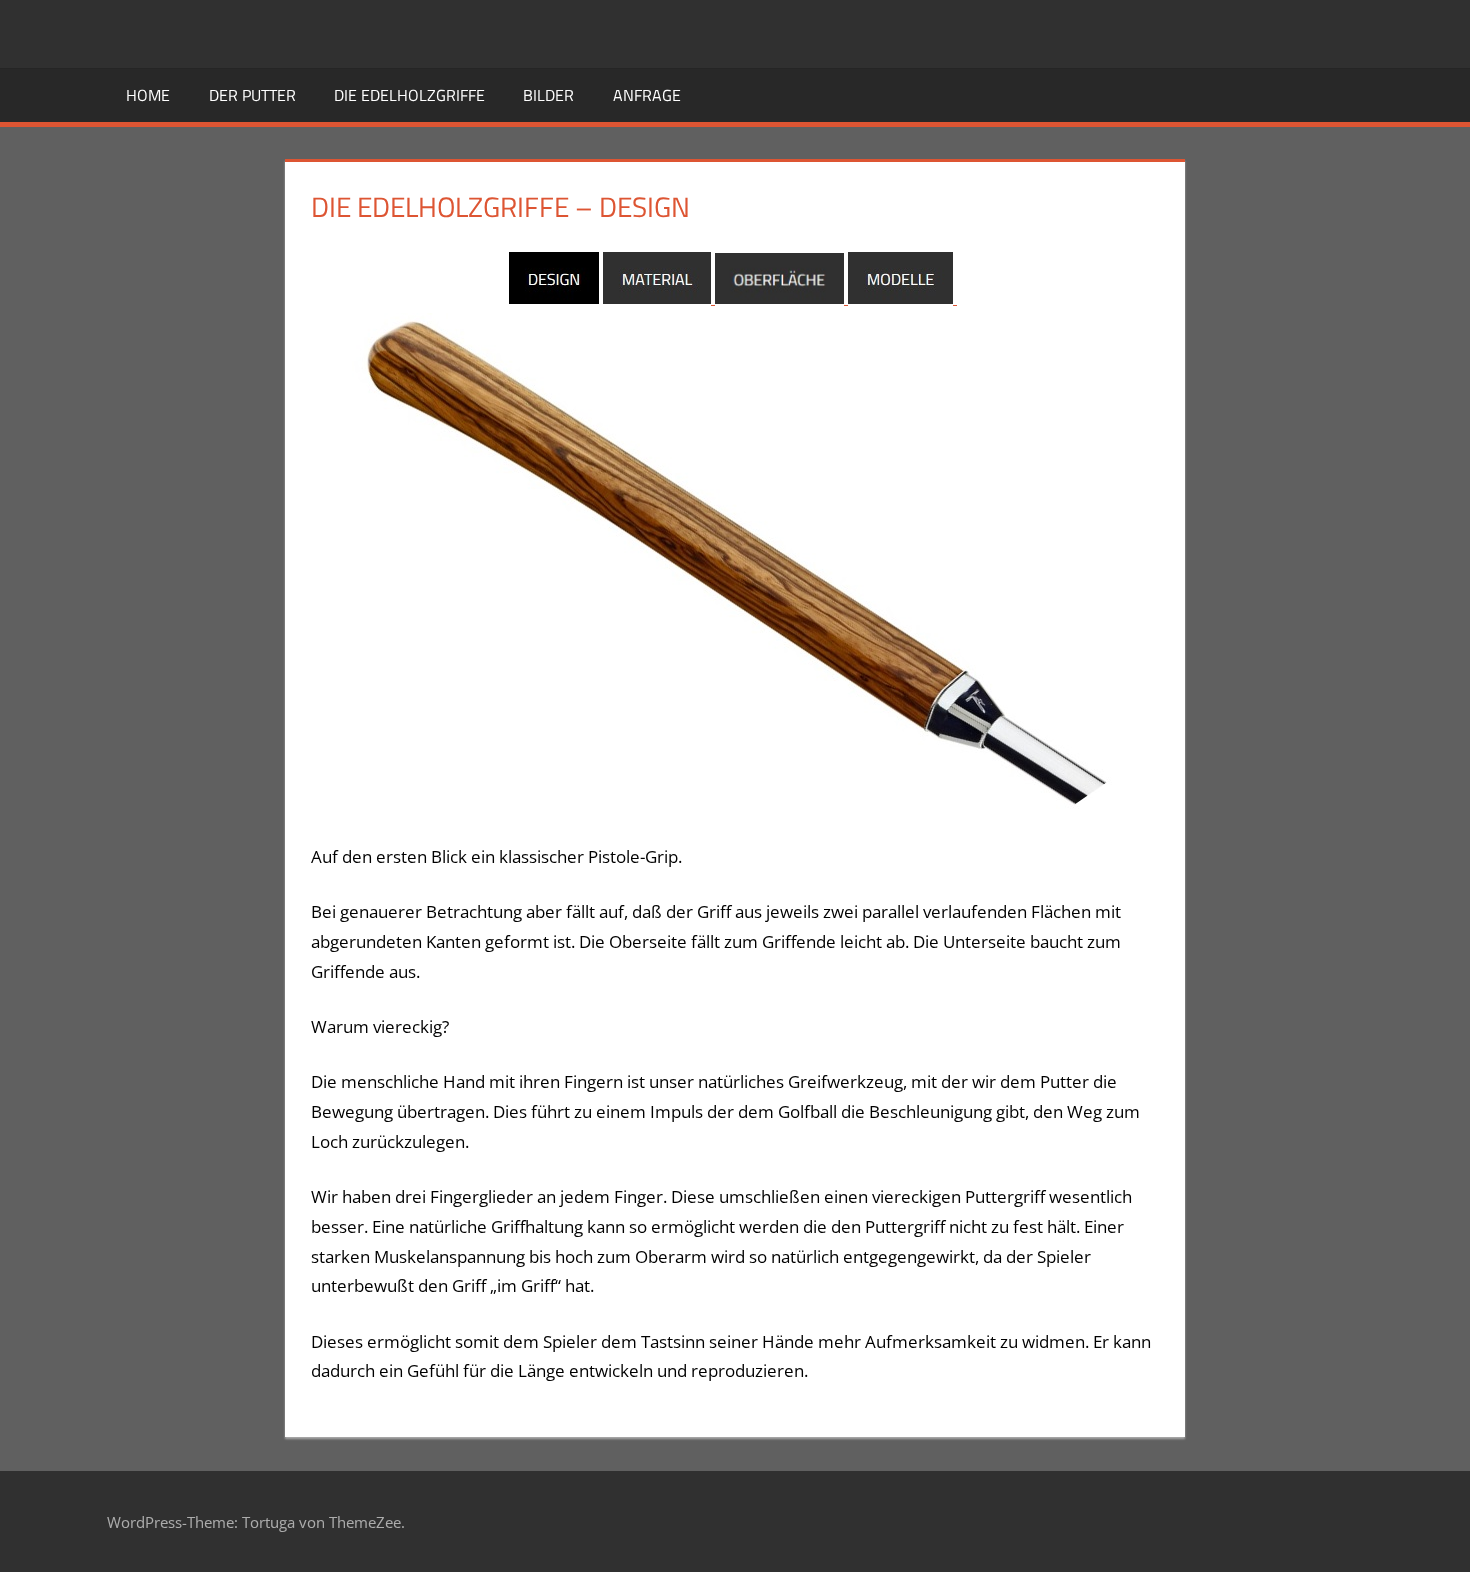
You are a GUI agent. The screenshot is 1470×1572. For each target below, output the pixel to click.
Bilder (548, 95)
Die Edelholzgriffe (409, 95)
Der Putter (252, 95)
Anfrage (647, 95)
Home (148, 95)
